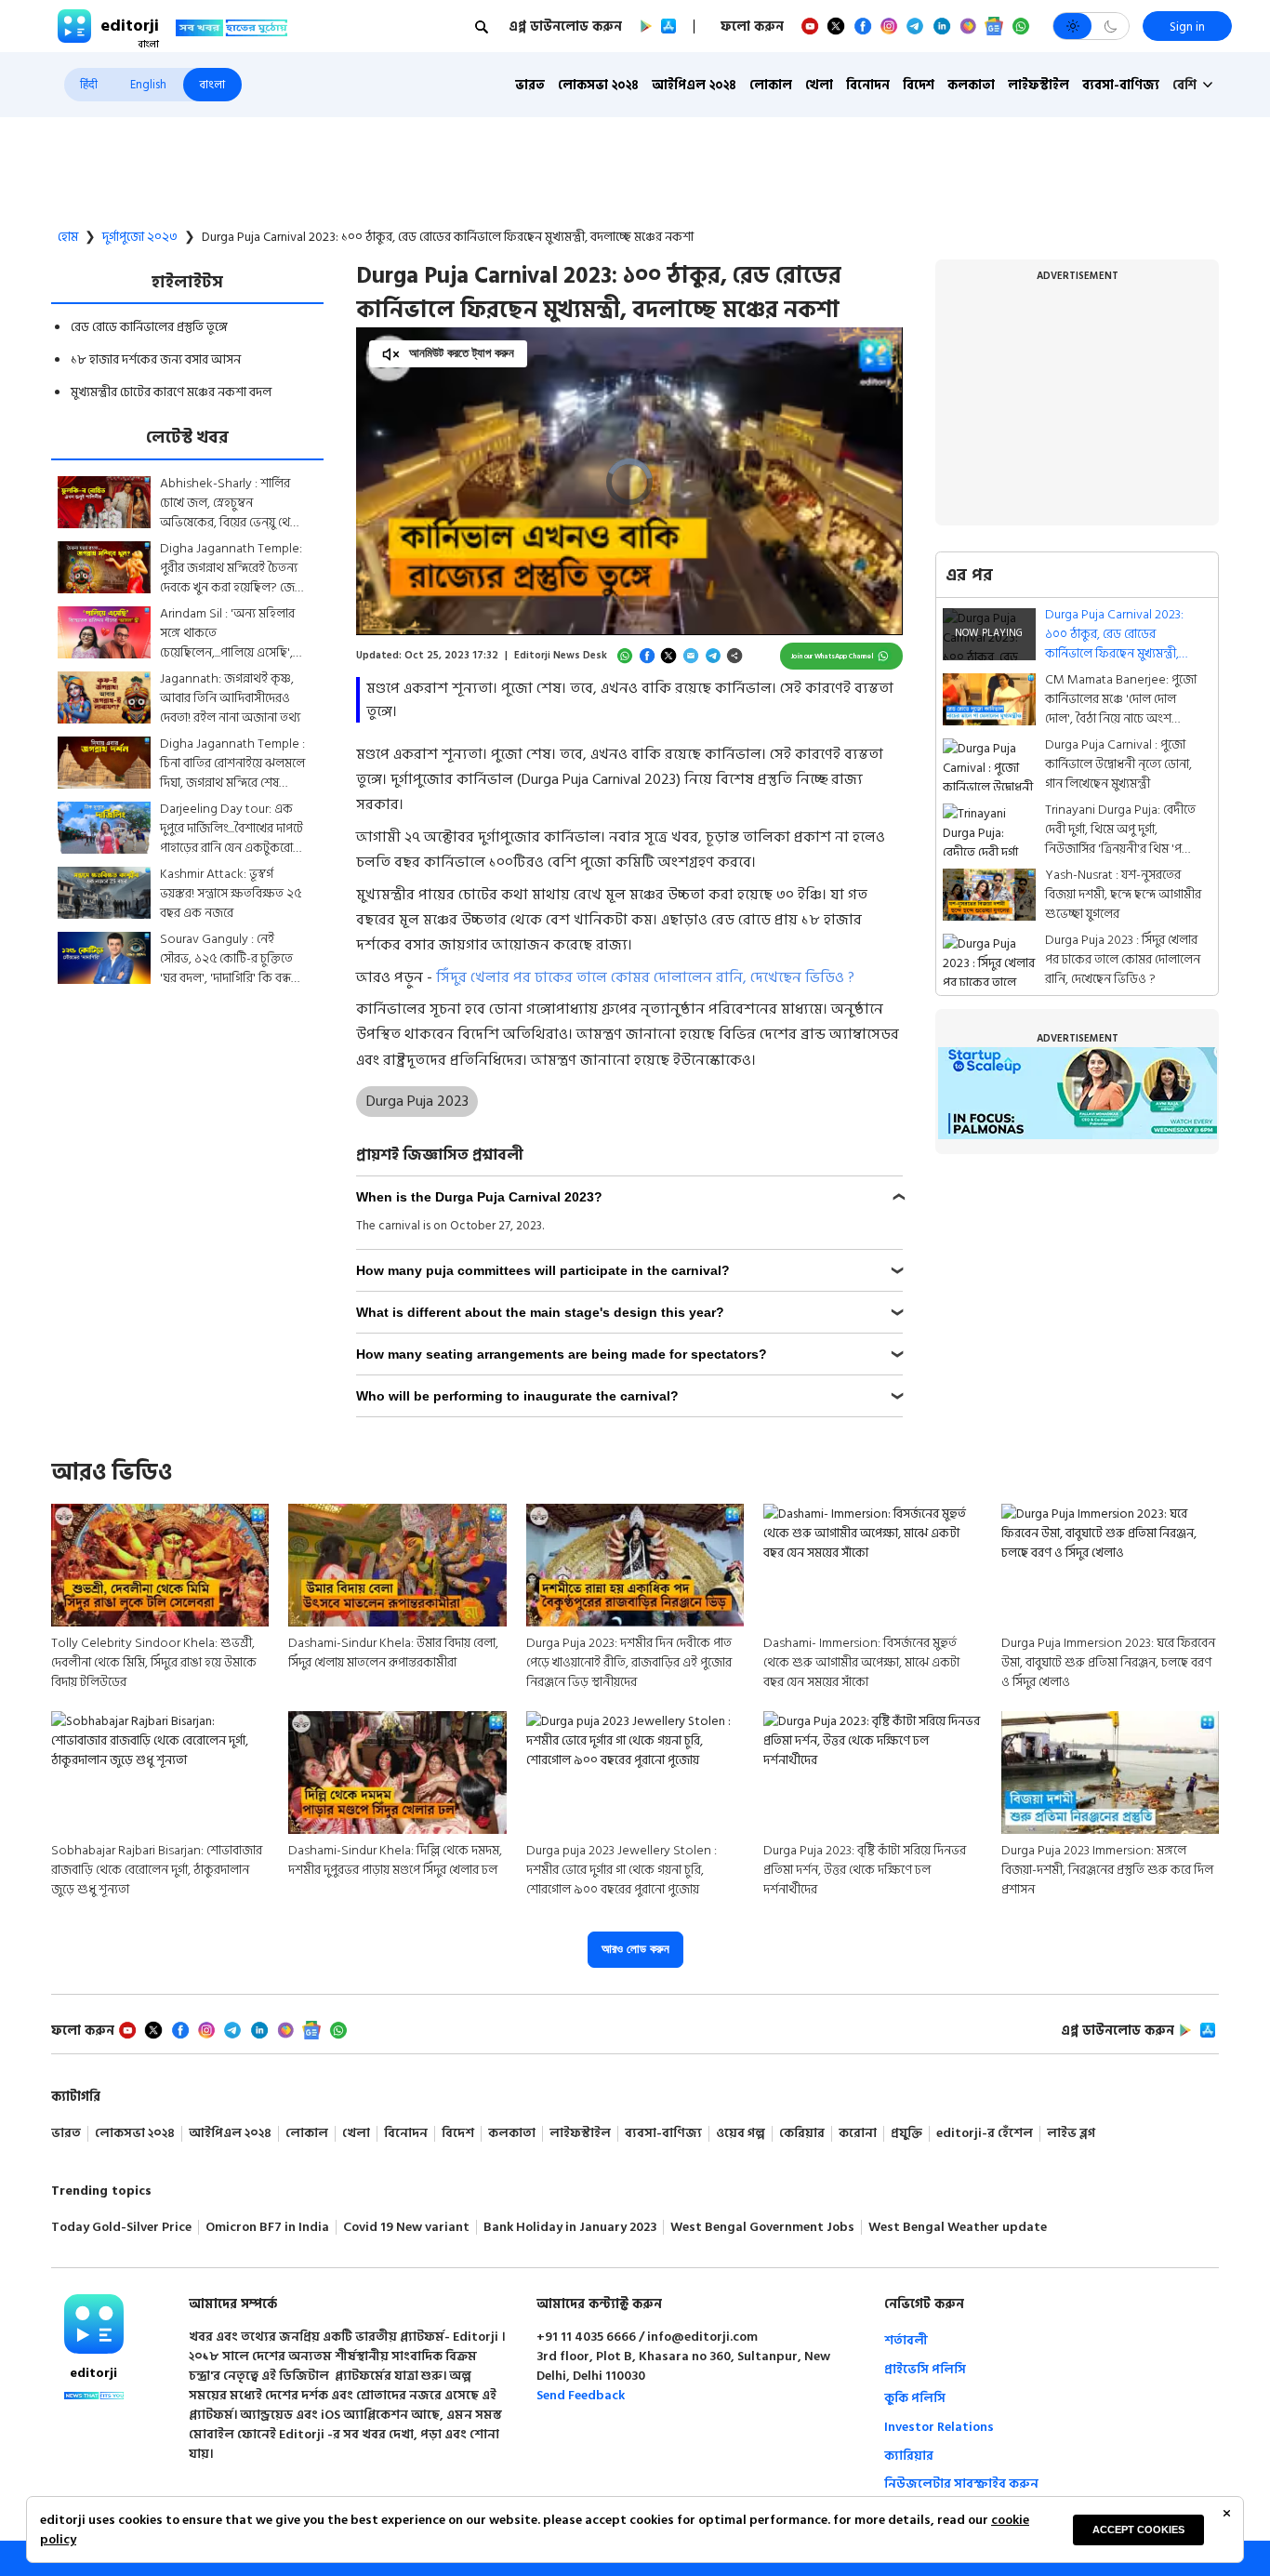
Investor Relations (939, 2427)
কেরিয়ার (802, 2134)
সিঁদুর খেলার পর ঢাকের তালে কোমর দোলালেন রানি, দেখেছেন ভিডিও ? (645, 977)
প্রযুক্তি (906, 2134)
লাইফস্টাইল (1038, 85)
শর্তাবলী (906, 2340)
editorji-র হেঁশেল (985, 2134)
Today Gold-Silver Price (121, 2228)
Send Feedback (581, 2395)
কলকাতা (971, 85)
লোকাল (771, 85)
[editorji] (94, 2324)
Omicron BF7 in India (267, 2228)
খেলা (819, 85)
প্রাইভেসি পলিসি (925, 2369)
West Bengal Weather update (958, 2228)
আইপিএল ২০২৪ (694, 85)
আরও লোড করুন (635, 1949)
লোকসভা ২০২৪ (598, 85)
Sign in (1187, 27)
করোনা (858, 2134)
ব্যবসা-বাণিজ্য (1121, 85)
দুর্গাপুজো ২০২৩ (140, 237)
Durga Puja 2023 (417, 1101)
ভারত (530, 85)
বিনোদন (868, 85)
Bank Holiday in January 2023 (570, 2228)
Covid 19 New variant (406, 2228)
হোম (68, 237)
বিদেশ (919, 85)
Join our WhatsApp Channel (833, 656)
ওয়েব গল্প (741, 2134)
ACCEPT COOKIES (1138, 2530)
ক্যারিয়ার (909, 2456)
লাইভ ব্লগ (1071, 2134)
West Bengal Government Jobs (762, 2228)
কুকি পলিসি (915, 2398)
